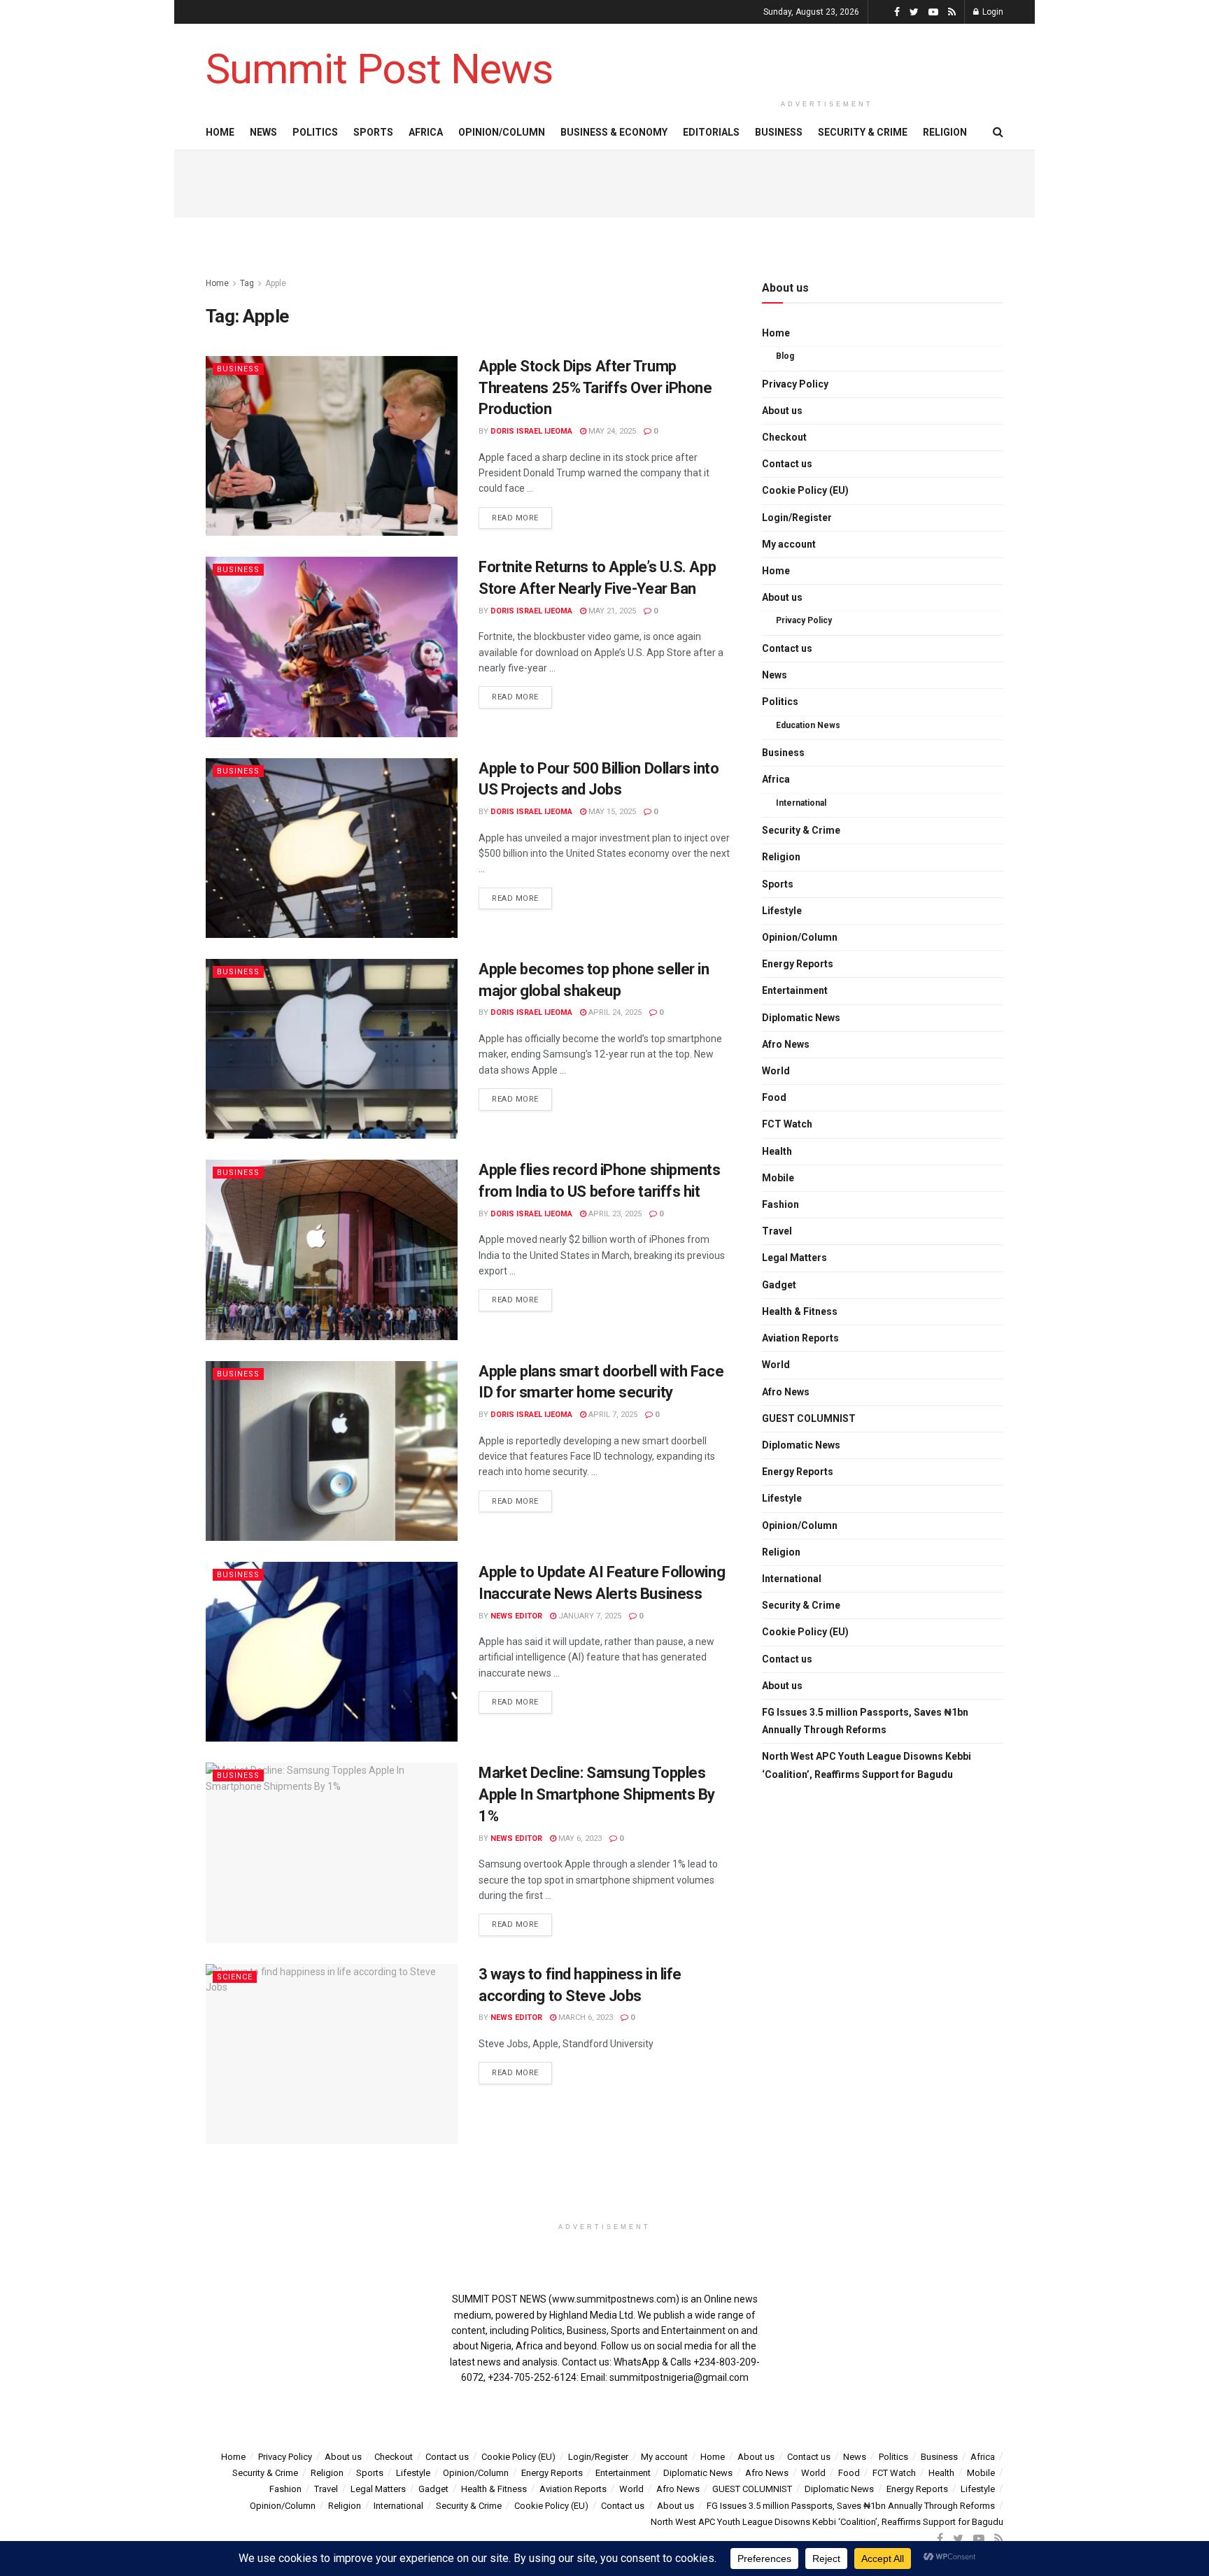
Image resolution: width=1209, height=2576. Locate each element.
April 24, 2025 (614, 1012)
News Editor (516, 1616)
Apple (276, 283)
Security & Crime (863, 132)
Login (992, 12)
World (776, 1071)
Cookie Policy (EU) (805, 490)
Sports (373, 132)
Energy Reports (798, 964)
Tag (247, 283)
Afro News (786, 1044)
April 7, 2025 (612, 1415)
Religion (945, 132)
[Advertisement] (827, 57)
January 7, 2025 (589, 1616)
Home (220, 132)
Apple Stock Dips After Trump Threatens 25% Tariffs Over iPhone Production (595, 388)
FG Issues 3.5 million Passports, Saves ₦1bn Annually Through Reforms (865, 1721)
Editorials (711, 132)
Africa (426, 132)
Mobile (778, 1178)
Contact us (787, 464)
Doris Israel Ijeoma (531, 431)
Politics (315, 132)
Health (777, 1151)
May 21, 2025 (611, 611)
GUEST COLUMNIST (809, 1418)
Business (779, 132)
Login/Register (797, 518)
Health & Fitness (800, 1311)
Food (774, 1097)
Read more (515, 518)
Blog (785, 356)
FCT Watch (787, 1124)
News (263, 132)
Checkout (784, 437)
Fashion (780, 1204)
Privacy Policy (795, 384)
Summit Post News (379, 69)
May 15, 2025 (611, 812)
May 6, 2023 (579, 1838)
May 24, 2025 (611, 431)
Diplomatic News (801, 1018)
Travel (777, 1231)
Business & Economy (614, 132)
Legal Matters (794, 1258)
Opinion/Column (502, 132)
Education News (808, 725)
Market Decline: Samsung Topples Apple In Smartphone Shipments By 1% (597, 1794)
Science (235, 1977)
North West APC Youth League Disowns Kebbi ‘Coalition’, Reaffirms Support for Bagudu (867, 1765)
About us (782, 411)
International (801, 803)
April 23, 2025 (614, 1214)
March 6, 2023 (585, 2018)
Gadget (779, 1285)
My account (789, 544)
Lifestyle (782, 911)
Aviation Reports (800, 1338)
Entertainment (795, 990)
